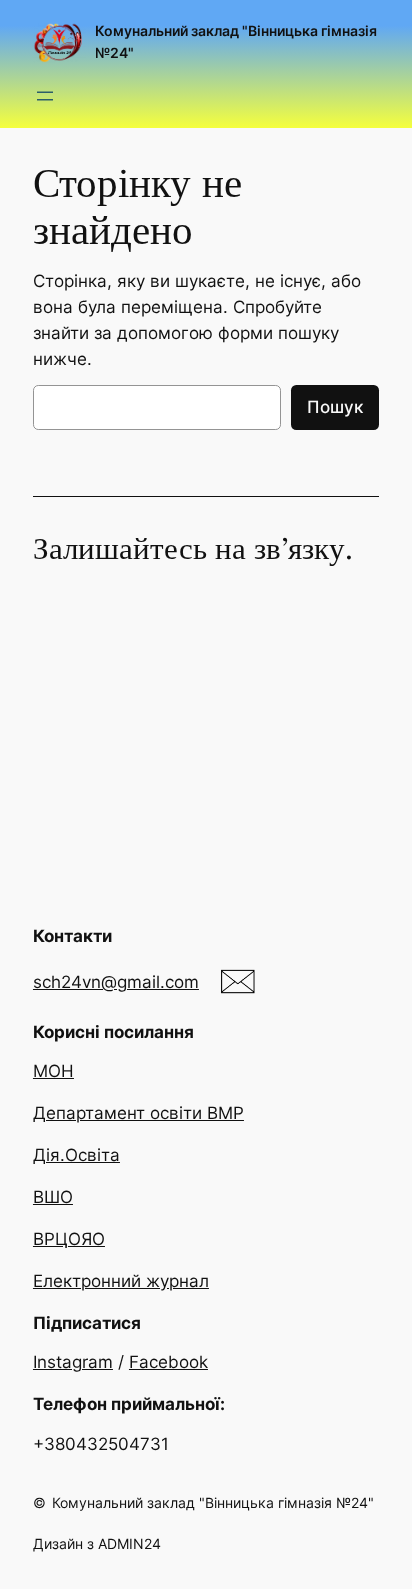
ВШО (53, 1197)
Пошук (335, 407)
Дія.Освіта (76, 1155)
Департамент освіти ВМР (138, 1113)
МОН (53, 1071)
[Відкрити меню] (45, 96)
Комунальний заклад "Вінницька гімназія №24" (213, 1502)
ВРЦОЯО (69, 1239)
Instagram (73, 1362)
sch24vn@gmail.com (116, 982)
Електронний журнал (121, 1281)
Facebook (168, 1362)
